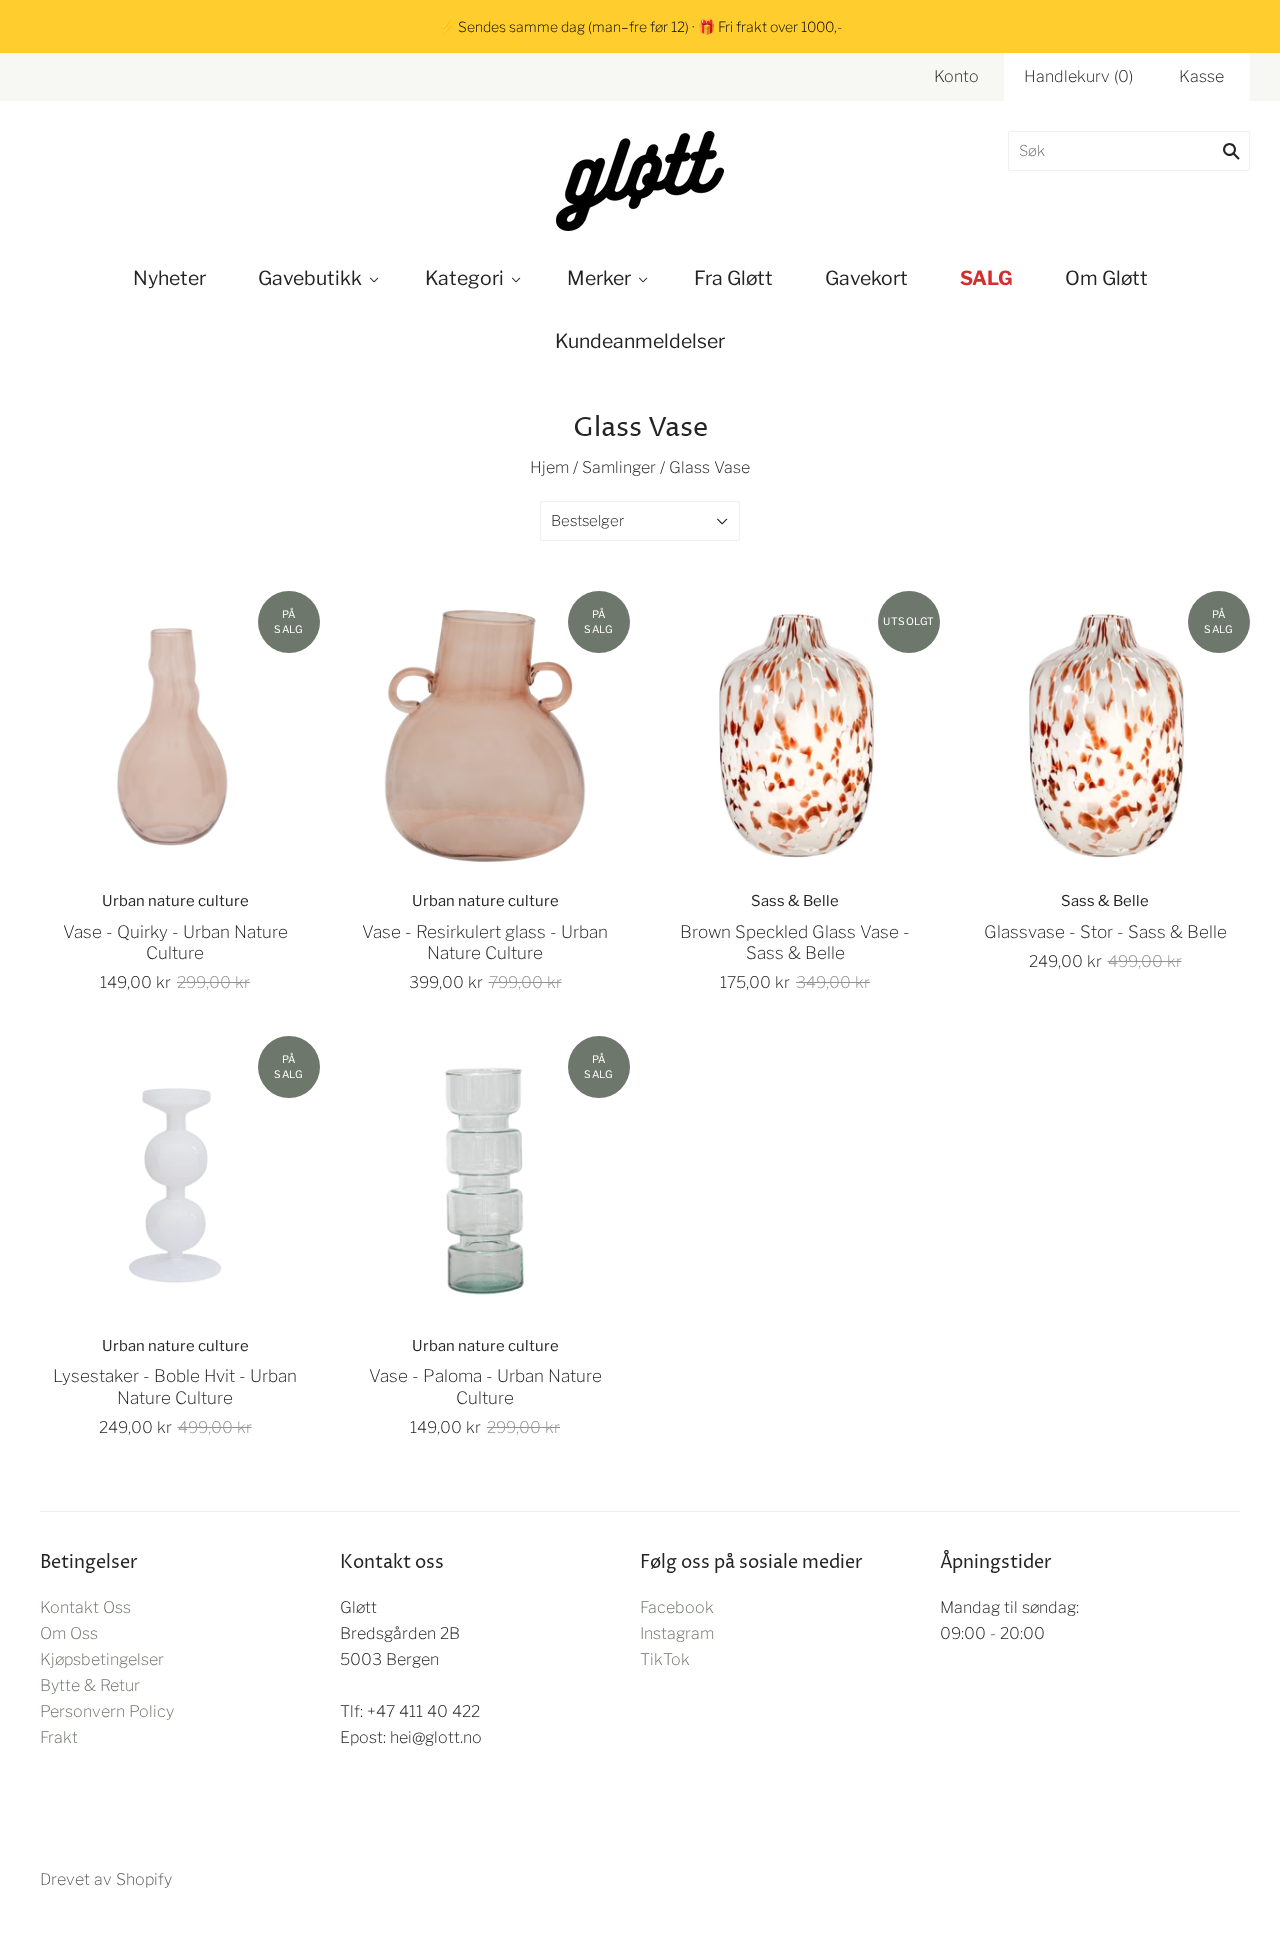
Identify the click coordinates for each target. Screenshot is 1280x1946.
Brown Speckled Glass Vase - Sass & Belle (795, 942)
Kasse (1201, 76)
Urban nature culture (175, 901)
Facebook (677, 1607)
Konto (956, 76)
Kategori (464, 278)
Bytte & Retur (90, 1685)
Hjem (549, 467)
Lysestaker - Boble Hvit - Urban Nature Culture (175, 1386)
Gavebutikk (310, 278)
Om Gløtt (1106, 278)
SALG (986, 278)
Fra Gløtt (733, 278)
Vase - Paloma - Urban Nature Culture (485, 1386)
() (1078, 76)
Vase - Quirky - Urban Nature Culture (175, 942)
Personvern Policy (107, 1711)
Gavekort (866, 278)
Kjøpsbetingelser (102, 1659)
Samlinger (619, 467)
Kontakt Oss (85, 1607)
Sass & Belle (795, 901)
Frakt (59, 1737)
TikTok (665, 1659)
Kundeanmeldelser (640, 341)
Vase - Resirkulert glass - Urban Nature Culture (485, 942)
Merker (599, 278)
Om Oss (69, 1633)
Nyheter (169, 278)
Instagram (677, 1633)
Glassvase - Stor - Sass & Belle (1105, 931)
